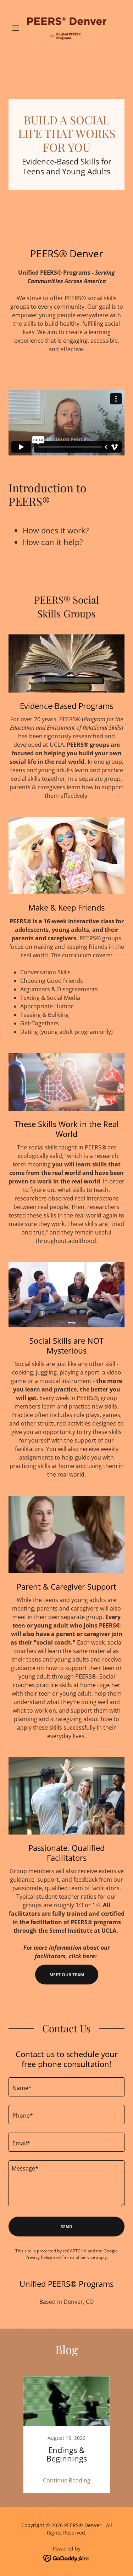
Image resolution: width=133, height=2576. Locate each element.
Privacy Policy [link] (39, 2257)
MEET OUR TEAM (67, 1975)
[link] (67, 28)
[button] (17, 28)
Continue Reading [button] (67, 2480)
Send (66, 2227)
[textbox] (66, 2087)
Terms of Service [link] (78, 2257)
